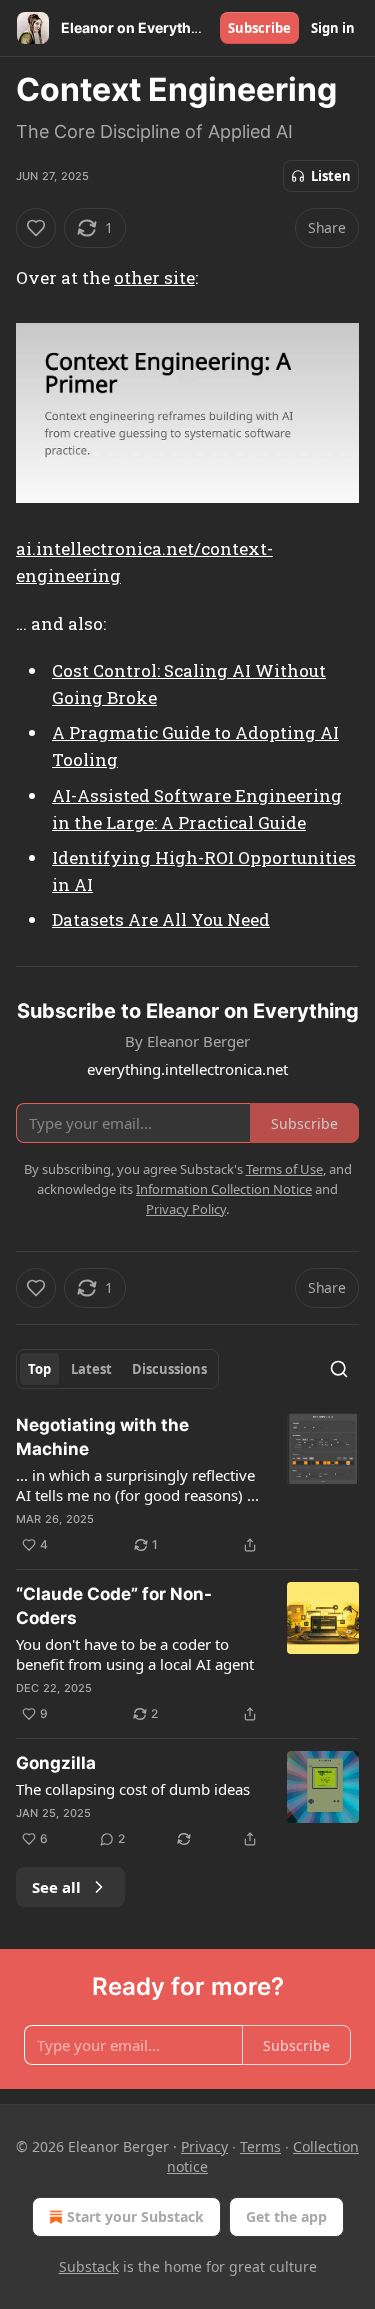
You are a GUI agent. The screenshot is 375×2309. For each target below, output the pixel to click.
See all (56, 1887)
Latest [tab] (91, 1369)
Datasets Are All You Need (161, 919)
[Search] (339, 1369)
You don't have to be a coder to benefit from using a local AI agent (135, 1654)
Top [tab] (39, 1369)
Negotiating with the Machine (102, 1437)
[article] (187, 1485)
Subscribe (259, 28)
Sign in (333, 28)
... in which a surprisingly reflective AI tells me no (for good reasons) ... (137, 1485)
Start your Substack (135, 2216)
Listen (331, 176)
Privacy (204, 2146)
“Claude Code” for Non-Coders (114, 1606)
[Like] (36, 228)
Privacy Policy (186, 1209)
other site (154, 277)
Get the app (286, 2216)
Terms (260, 2146)
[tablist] (117, 1369)
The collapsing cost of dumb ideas (133, 1789)
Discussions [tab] (169, 1369)
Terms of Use (284, 1169)
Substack (89, 2266)
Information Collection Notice (224, 1189)
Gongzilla (56, 1763)
